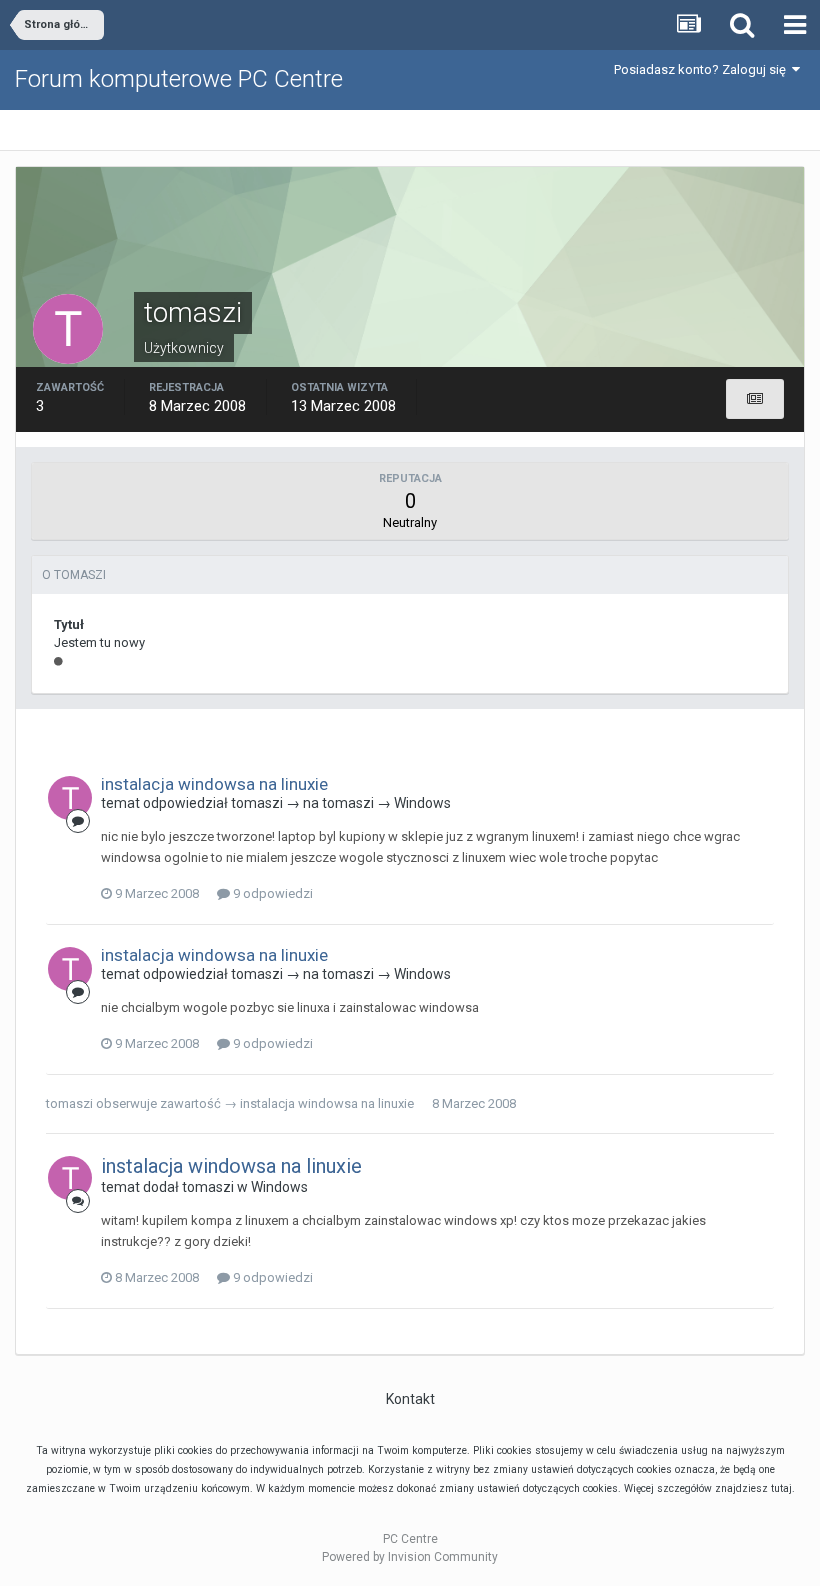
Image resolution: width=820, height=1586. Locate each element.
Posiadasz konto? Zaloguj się (703, 69)
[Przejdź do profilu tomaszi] (70, 798)
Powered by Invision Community (410, 1557)
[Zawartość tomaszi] (755, 399)
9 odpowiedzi (271, 893)
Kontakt (410, 1399)
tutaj (781, 1488)
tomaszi (257, 803)
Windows (422, 803)
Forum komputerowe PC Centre (179, 79)
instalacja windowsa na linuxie (214, 784)
